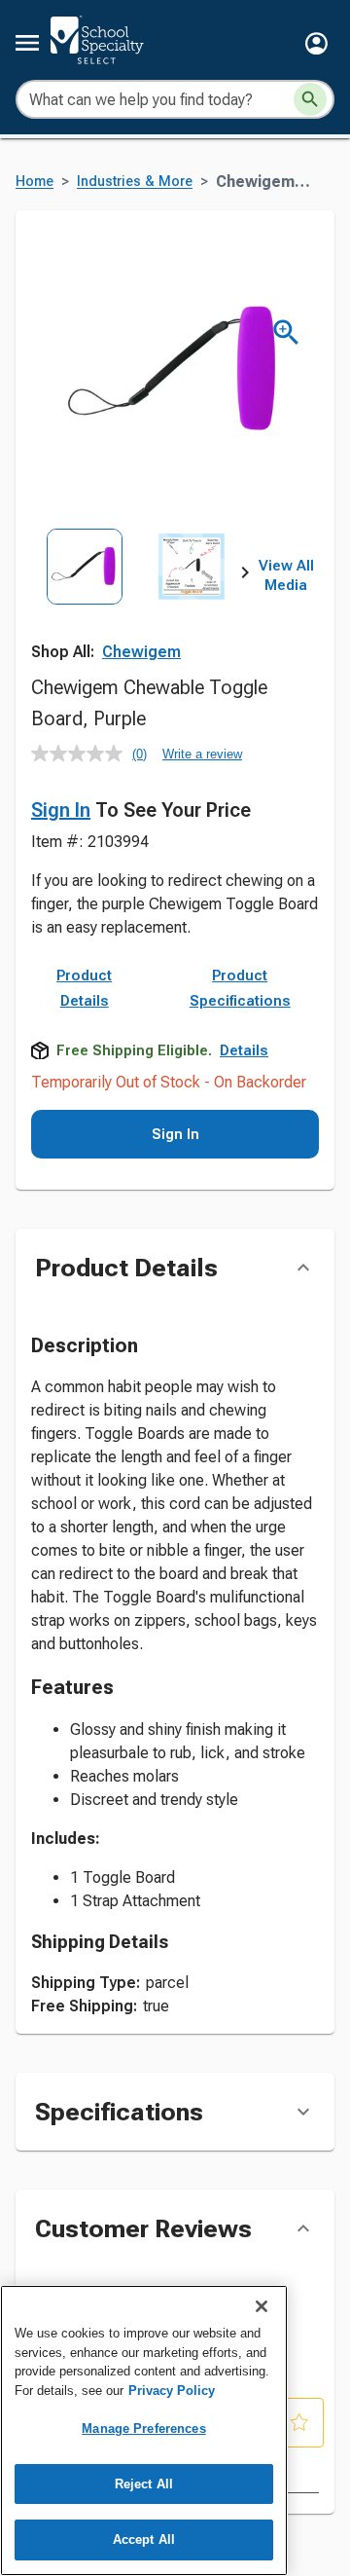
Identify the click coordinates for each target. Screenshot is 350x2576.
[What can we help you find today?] (310, 99)
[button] (316, 43)
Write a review (202, 754)
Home (35, 182)
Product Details (84, 988)
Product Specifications (240, 988)
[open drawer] (27, 43)
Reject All (144, 2484)
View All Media (286, 575)
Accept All (144, 2539)
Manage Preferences (143, 2429)
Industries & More (135, 182)
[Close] (262, 2306)
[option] (85, 595)
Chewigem (141, 652)
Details (244, 1050)
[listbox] (138, 595)
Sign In (61, 810)
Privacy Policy (172, 2391)
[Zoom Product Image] (286, 332)
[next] (245, 576)
